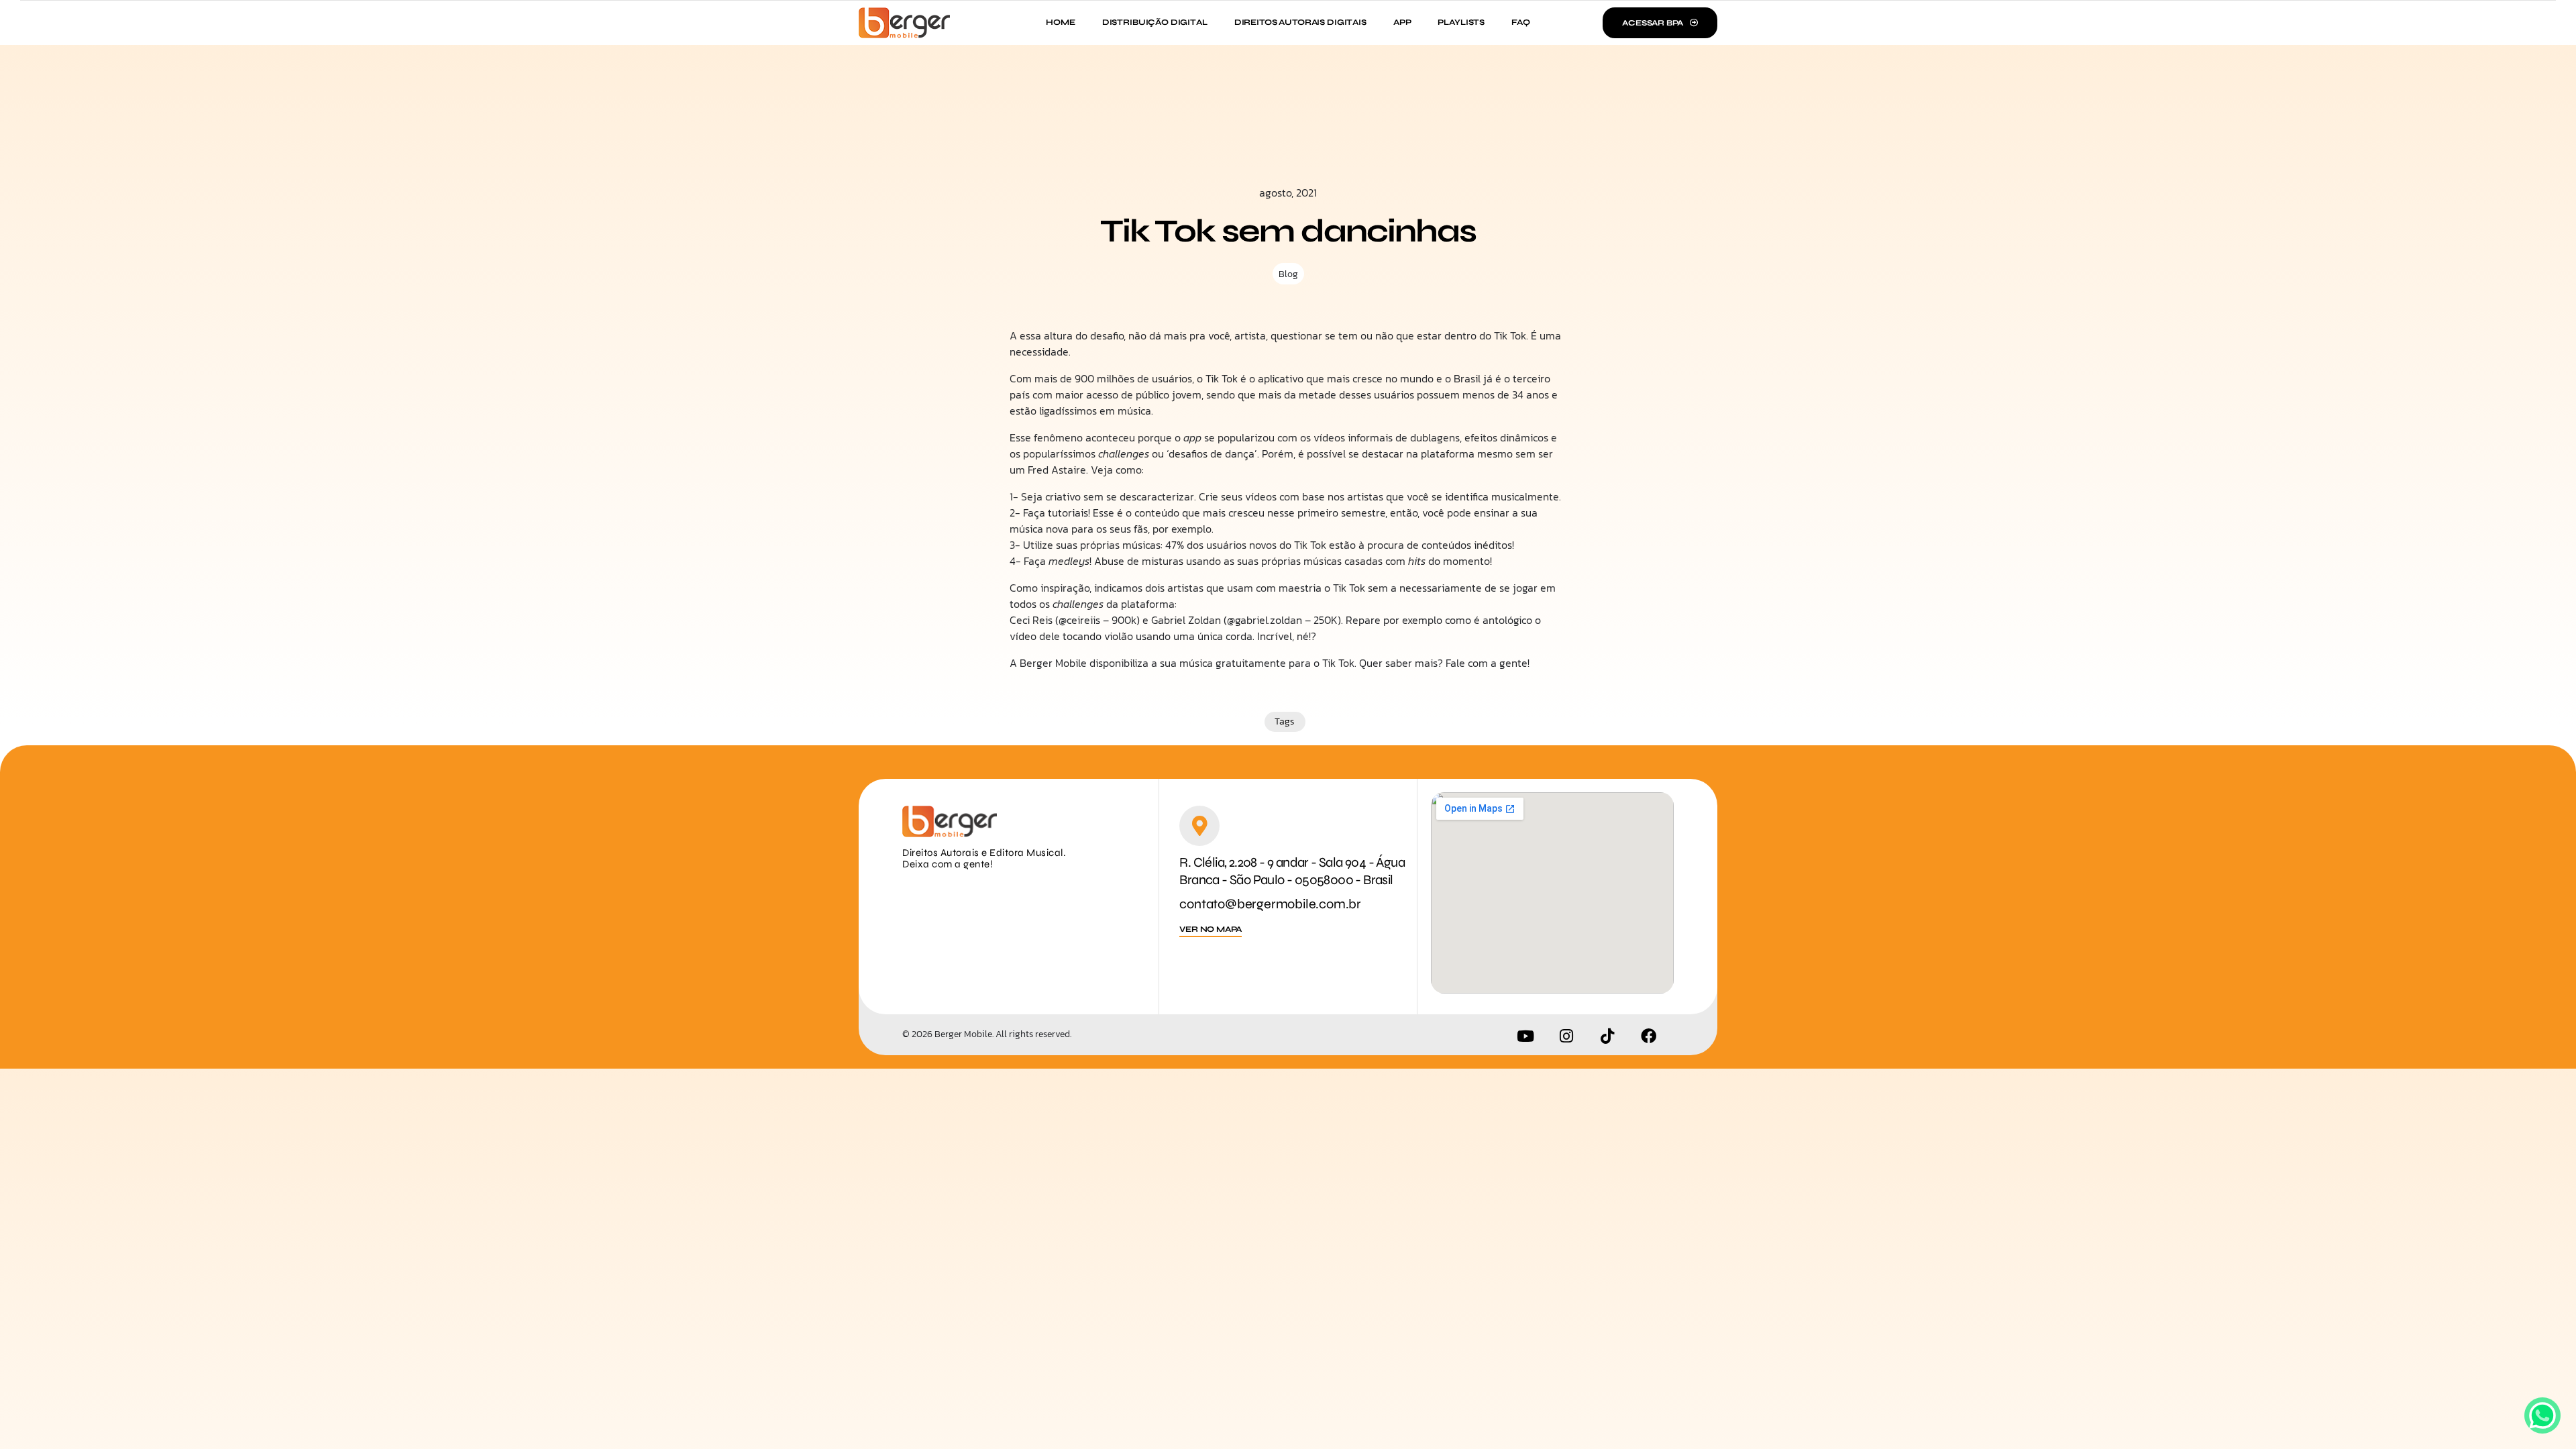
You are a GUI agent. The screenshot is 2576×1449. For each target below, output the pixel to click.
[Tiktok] (1607, 1036)
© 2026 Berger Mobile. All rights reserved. (987, 1034)
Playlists (1461, 22)
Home (1060, 22)
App (1402, 22)
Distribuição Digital (1155, 22)
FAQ (1521, 22)
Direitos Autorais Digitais (1300, 22)
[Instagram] (1566, 1036)
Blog (1288, 274)
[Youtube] (1525, 1036)
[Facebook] (1648, 1036)
